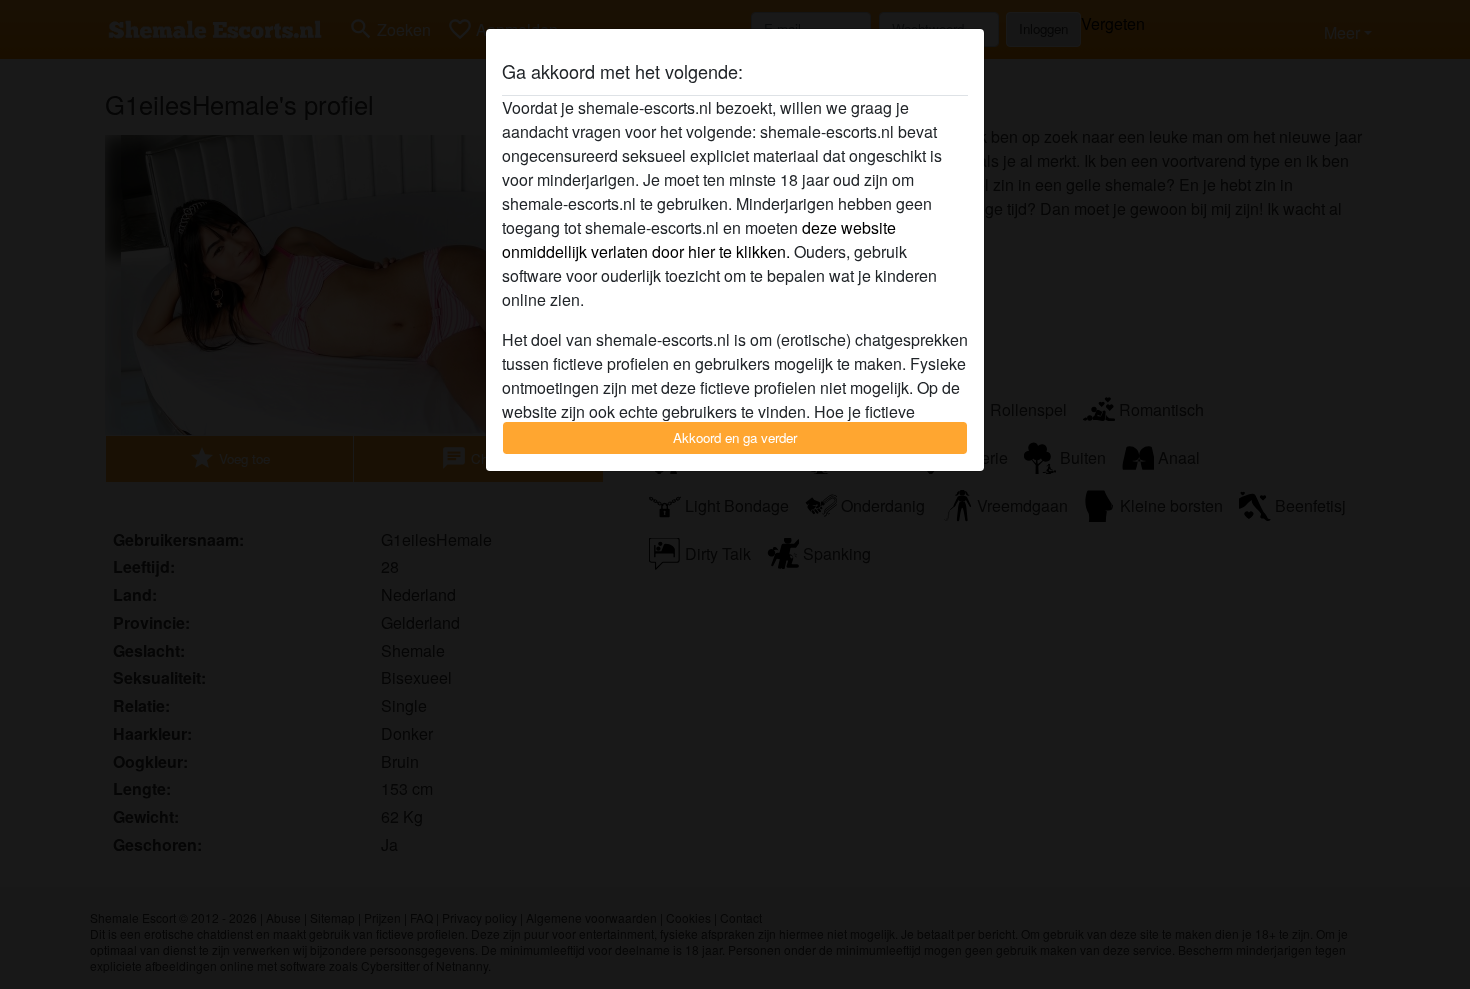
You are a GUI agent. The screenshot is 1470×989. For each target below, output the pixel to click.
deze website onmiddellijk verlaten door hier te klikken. (699, 239)
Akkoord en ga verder (735, 437)
